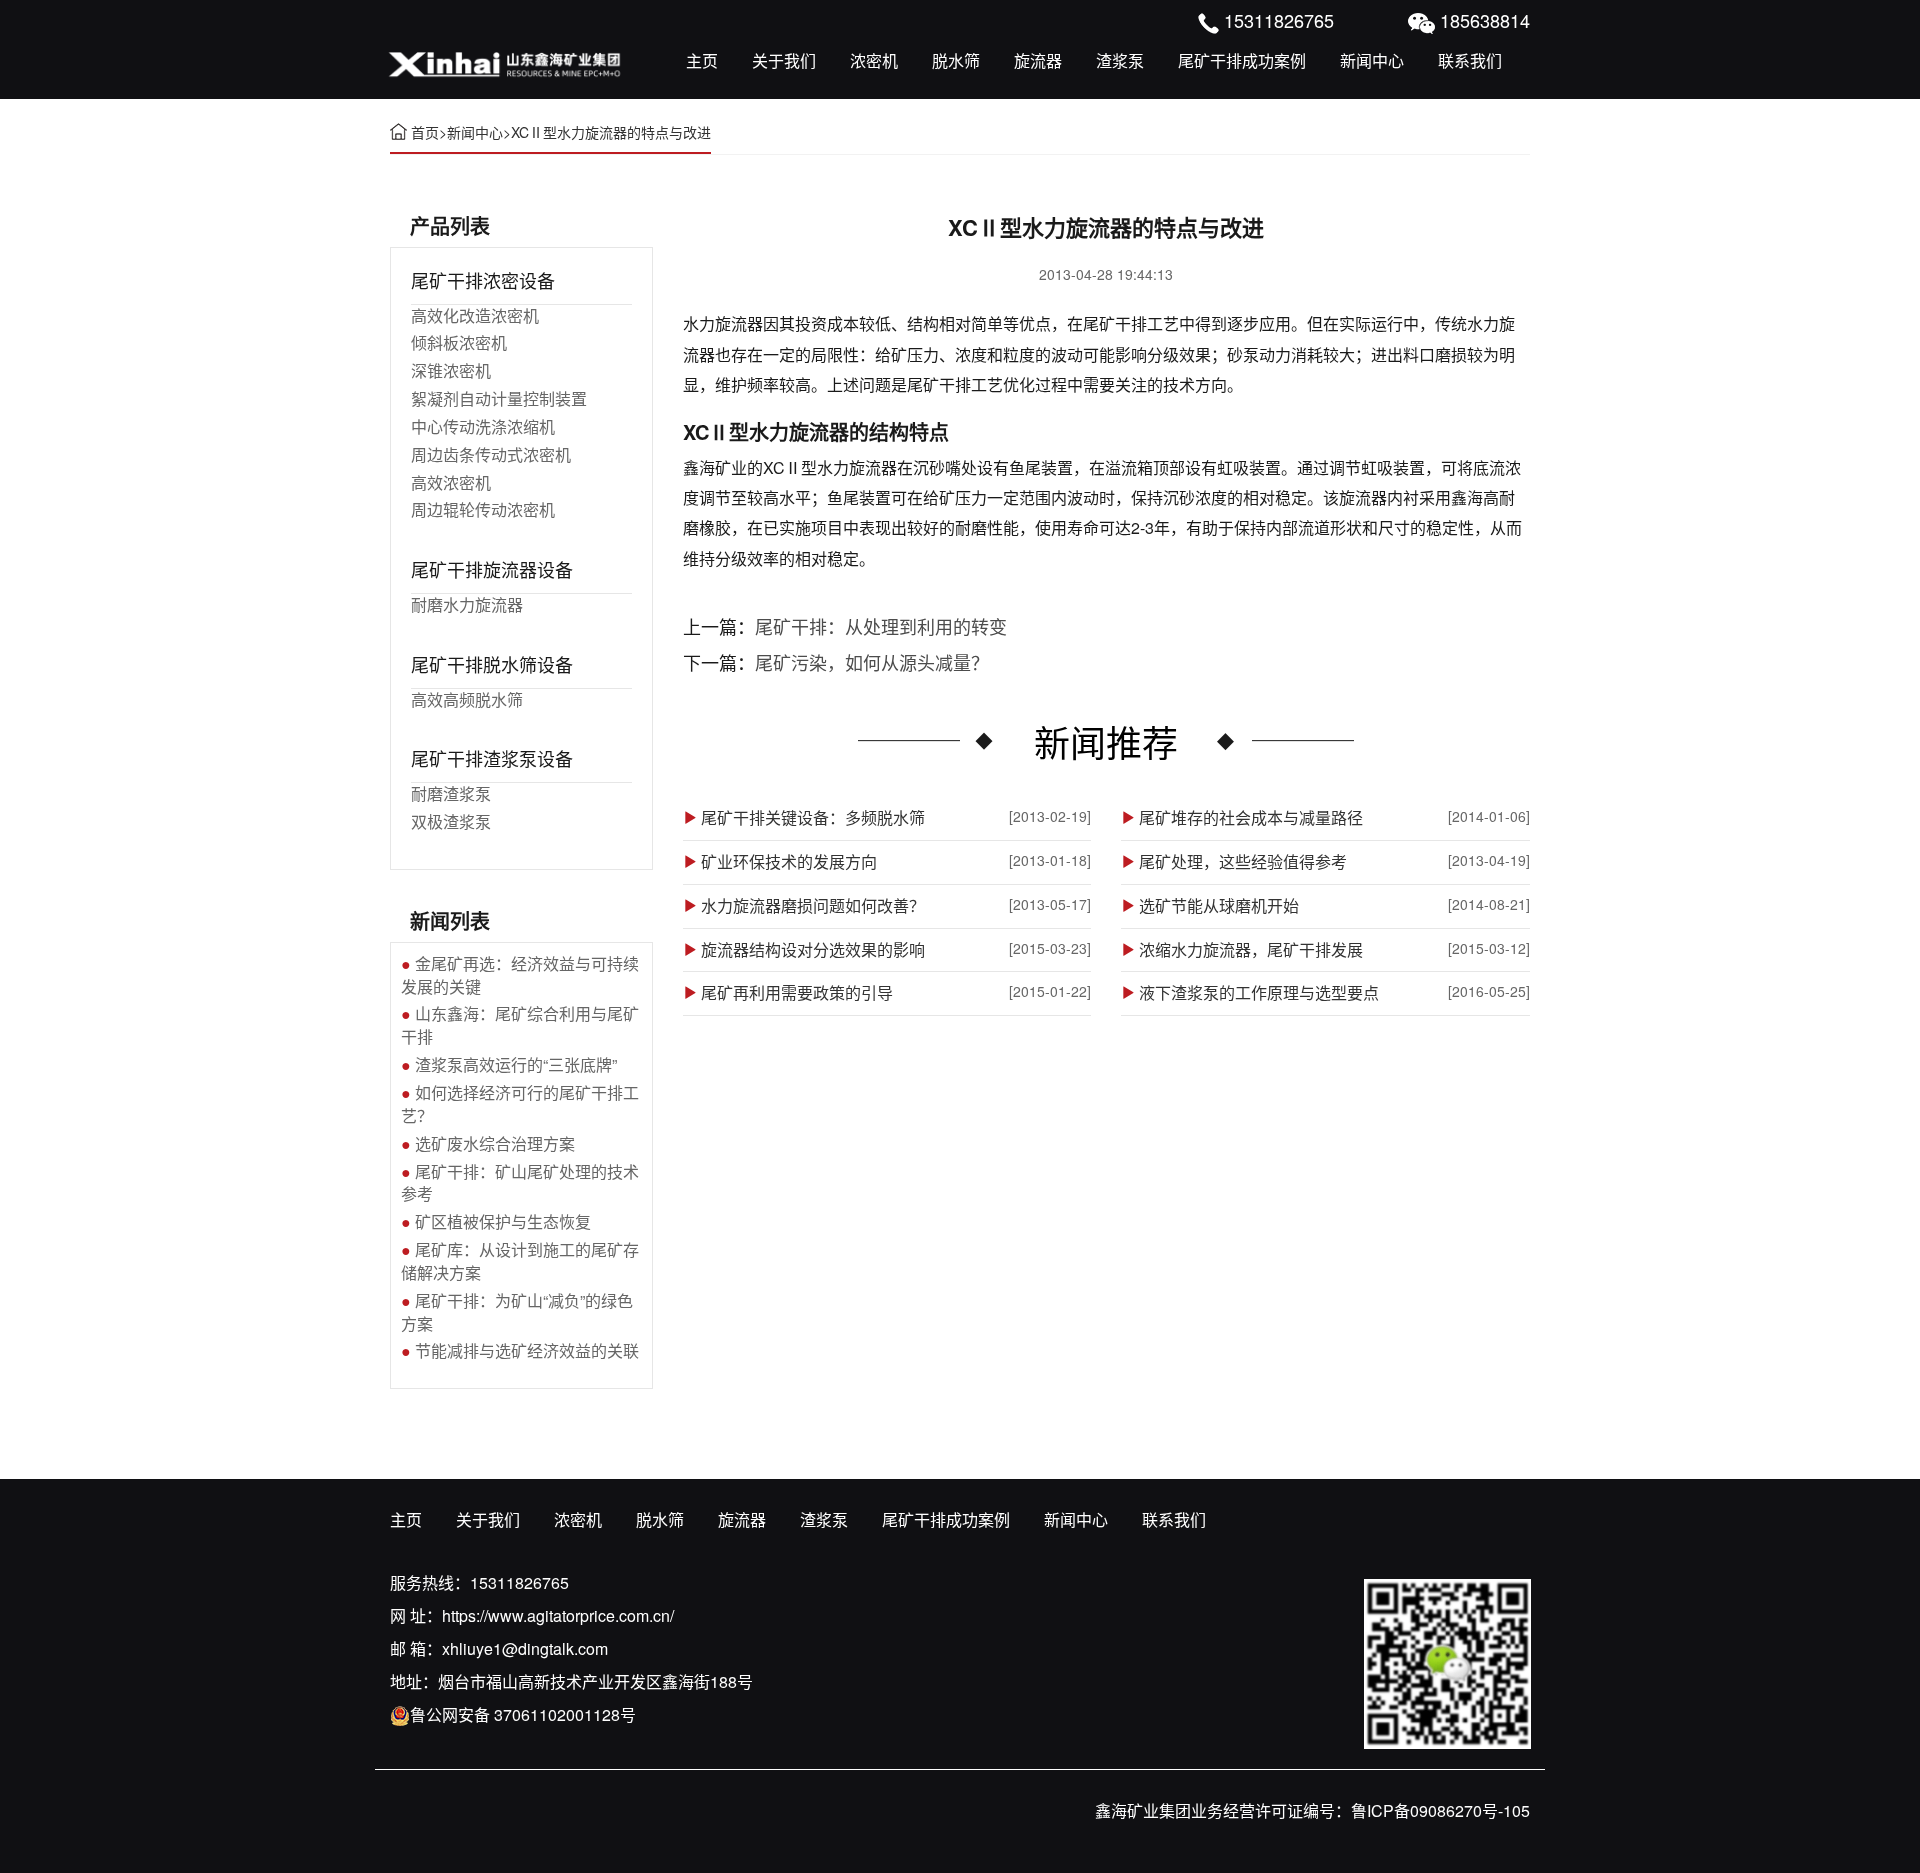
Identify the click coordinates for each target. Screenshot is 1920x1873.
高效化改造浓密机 (475, 315)
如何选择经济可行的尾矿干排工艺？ (520, 1104)
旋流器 (1038, 60)
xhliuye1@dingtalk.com (525, 1648)
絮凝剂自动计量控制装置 (499, 398)
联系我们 (1470, 60)
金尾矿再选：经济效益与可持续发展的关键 (520, 975)
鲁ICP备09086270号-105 (1440, 1810)
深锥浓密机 (451, 370)
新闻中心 (1372, 60)
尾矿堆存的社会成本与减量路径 (1251, 818)
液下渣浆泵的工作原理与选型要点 (1259, 993)
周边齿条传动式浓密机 (491, 454)
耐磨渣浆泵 (451, 793)
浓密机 (874, 60)
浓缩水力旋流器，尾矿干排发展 (1251, 950)
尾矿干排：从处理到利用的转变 (881, 626)
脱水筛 (956, 60)
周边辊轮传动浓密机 (483, 509)
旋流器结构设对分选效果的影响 (813, 950)
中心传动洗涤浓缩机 (483, 426)
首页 (425, 132)
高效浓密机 (451, 482)
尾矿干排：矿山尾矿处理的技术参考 (520, 1183)
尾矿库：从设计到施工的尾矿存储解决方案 (520, 1261)
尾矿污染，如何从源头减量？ (872, 662)
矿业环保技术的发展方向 (789, 862)
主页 (702, 60)
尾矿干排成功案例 (1242, 60)
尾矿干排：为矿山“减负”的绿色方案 (517, 1312)
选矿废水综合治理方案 (495, 1143)
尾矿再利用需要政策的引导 (797, 993)
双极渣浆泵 (451, 821)
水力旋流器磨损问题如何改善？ (813, 906)
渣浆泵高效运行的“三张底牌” (516, 1064)
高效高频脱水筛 (467, 699)
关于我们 (784, 60)
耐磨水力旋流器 (467, 604)
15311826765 (519, 1582)
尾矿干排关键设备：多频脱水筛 (813, 818)
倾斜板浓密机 (459, 342)
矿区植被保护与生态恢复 (503, 1221)
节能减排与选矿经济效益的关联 (527, 1350)
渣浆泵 (1120, 60)
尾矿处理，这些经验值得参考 (1243, 862)
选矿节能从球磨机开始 (1219, 906)
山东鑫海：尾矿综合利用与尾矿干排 (520, 1025)
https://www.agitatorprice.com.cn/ (558, 1615)
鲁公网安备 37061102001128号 (523, 1714)
